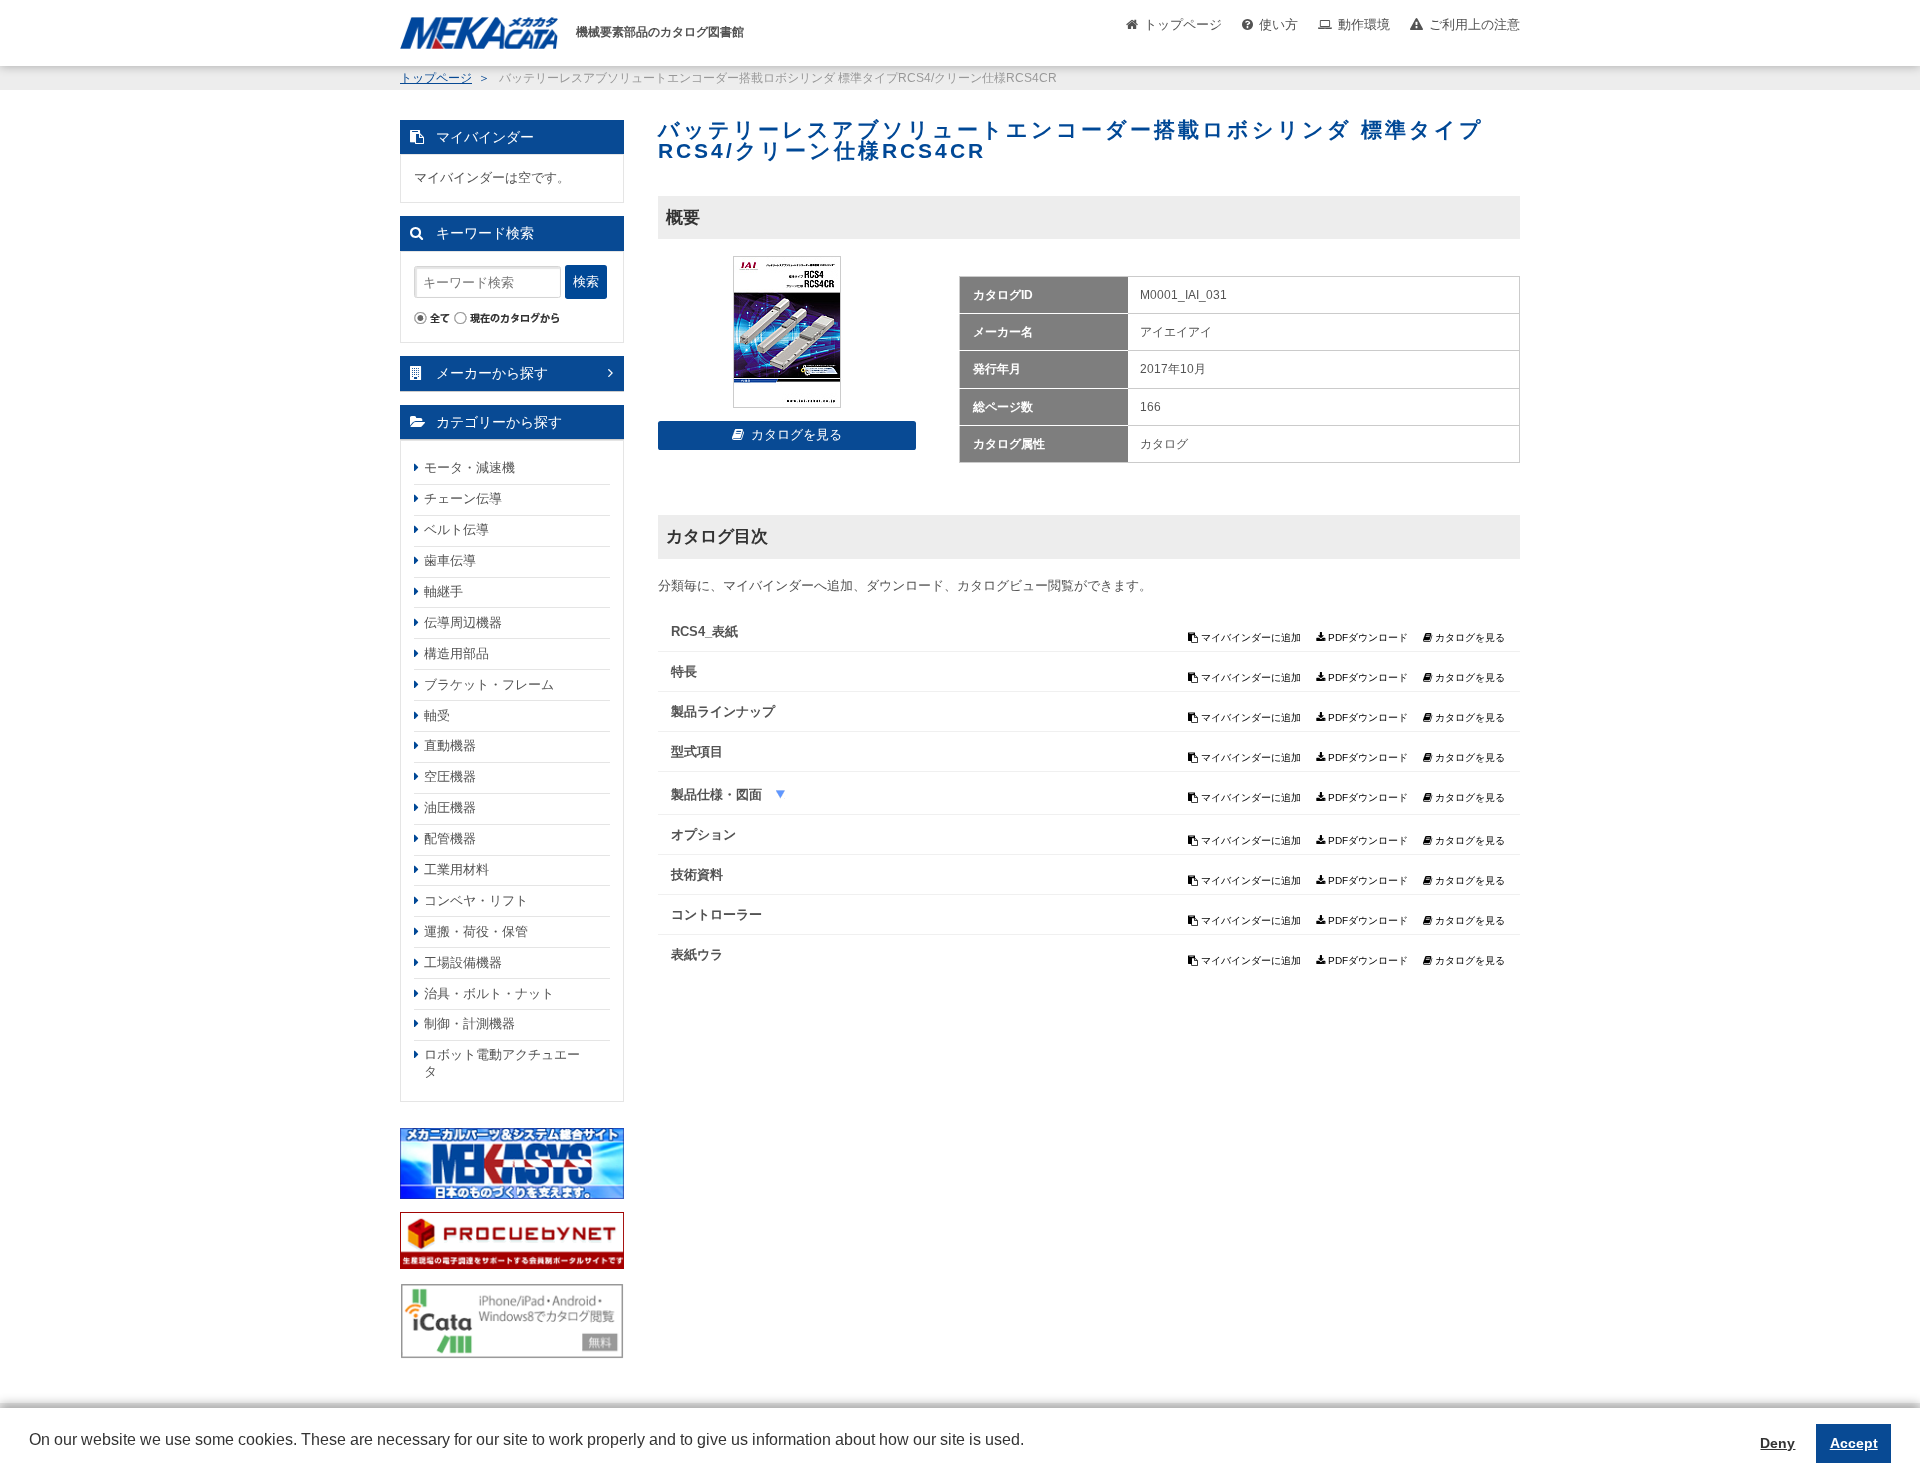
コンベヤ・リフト (476, 900)
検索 (586, 281)
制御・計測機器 (469, 1023)
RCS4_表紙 (704, 631)
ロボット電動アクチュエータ (502, 1063)
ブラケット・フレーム (489, 684)
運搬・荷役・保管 (476, 931)
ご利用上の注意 (1474, 24)
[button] (32, 1455)
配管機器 (450, 838)
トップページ (1183, 24)
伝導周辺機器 (463, 622)
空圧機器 (450, 776)
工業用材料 (456, 869)
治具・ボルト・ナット (489, 993)
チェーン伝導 (463, 498)
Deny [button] (1777, 1443)
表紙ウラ (697, 954)
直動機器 (450, 745)
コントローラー (716, 914)
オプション (703, 834)
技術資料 (697, 874)
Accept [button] (1854, 1443)
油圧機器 (450, 807)
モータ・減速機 (469, 467)
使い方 (1278, 24)
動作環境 (1364, 24)
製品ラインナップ (723, 711)
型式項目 (697, 751)
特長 (684, 671)
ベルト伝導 (456, 529)
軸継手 (443, 591)
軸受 (437, 715)
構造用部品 (456, 653)
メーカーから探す (492, 373)
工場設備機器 (463, 962)
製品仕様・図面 (718, 794)
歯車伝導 (450, 560)
